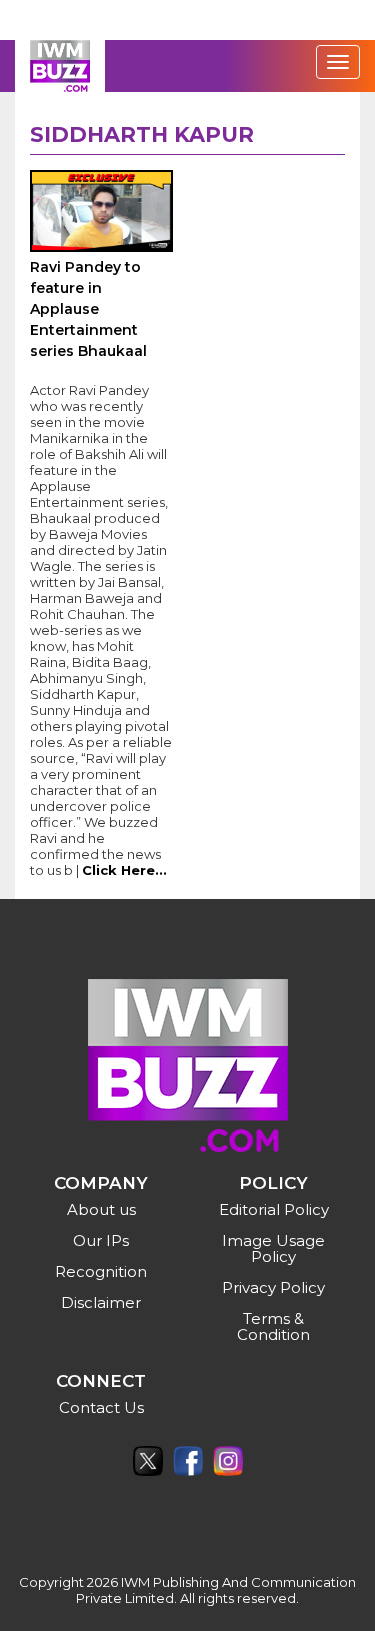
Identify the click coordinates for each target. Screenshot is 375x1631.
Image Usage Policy (273, 1248)
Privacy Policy (273, 1287)
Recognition (101, 1271)
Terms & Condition (273, 1326)
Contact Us (101, 1407)
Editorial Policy (274, 1209)
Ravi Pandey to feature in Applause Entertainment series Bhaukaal (88, 309)
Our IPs (101, 1240)
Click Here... (124, 870)
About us (101, 1209)
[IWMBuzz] (60, 66)
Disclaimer (101, 1302)
